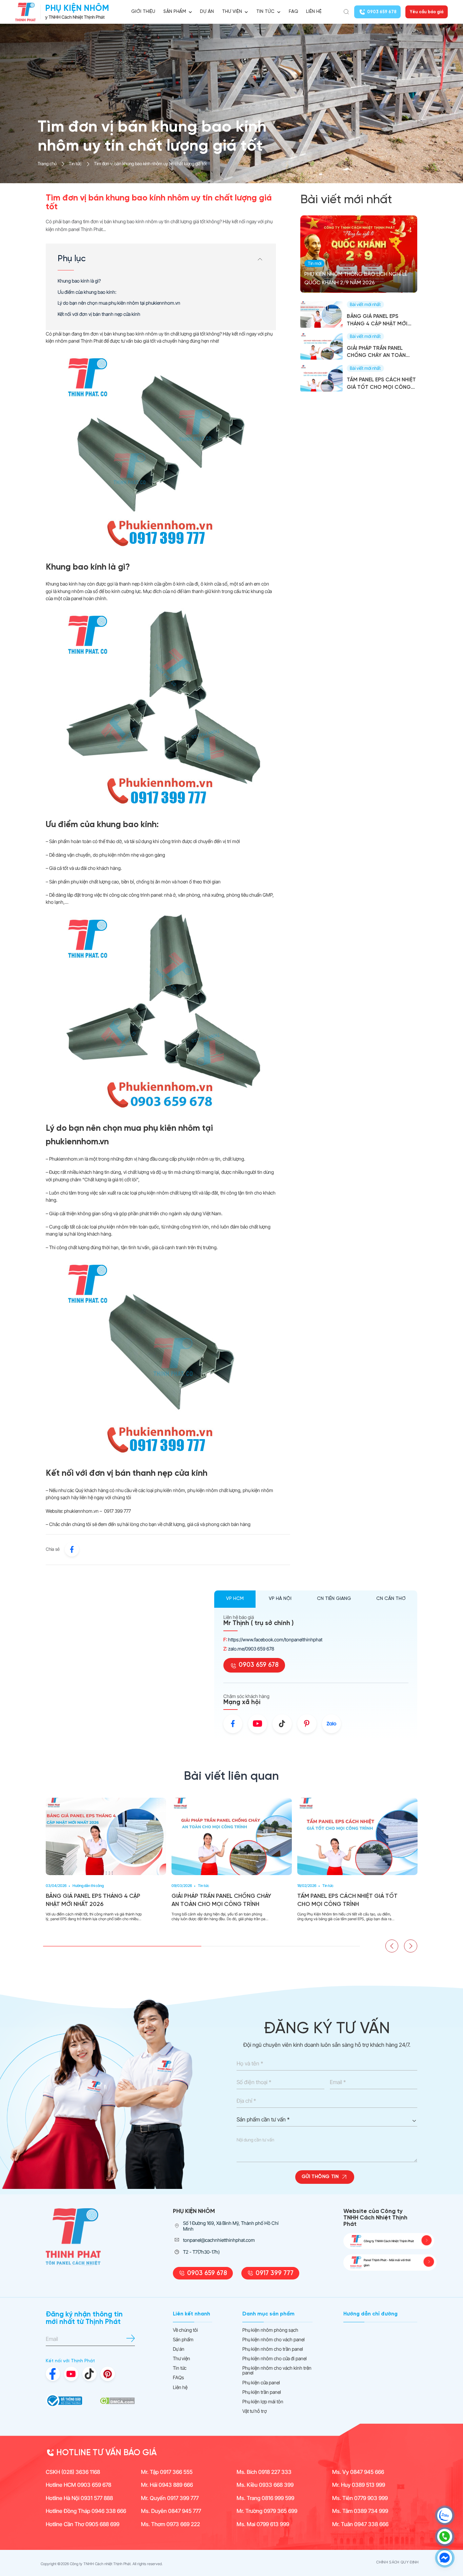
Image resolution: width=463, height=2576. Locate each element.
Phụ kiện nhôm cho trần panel (273, 2349)
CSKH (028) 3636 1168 (73, 2472)
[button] (392, 1946)
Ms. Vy (358, 2472)
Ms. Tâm (360, 2511)
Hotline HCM (78, 2485)
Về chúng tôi (185, 2330)
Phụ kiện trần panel (262, 2392)
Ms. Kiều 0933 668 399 (265, 2485)
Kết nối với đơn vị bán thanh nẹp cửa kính (99, 314)
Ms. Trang (265, 2498)
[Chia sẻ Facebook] (72, 1549)
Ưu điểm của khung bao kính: (87, 292)
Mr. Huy (359, 2485)
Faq (294, 12)
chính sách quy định (397, 2562)
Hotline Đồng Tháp (86, 2511)
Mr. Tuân (360, 2524)
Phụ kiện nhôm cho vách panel (274, 2340)
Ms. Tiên (360, 2498)
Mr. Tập (167, 2472)
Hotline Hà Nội (79, 2498)
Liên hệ (314, 12)
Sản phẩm (175, 12)
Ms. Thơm (170, 2524)
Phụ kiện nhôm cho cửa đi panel (275, 2359)
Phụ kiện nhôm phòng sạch (270, 2330)
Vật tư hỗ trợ (255, 2411)
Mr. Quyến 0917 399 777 (170, 2498)
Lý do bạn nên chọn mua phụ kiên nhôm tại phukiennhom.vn (119, 303)
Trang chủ (47, 164)
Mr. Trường (267, 2511)
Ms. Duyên (171, 2511)
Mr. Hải (167, 2485)
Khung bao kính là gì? (79, 281)
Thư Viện (232, 12)
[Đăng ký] (131, 2338)
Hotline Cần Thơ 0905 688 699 (83, 2524)
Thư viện (182, 2359)
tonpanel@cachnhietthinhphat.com (219, 2240)
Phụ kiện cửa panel (261, 2383)
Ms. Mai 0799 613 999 (263, 2524)
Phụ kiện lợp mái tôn (263, 2402)
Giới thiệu (143, 12)
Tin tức (265, 12)
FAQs (178, 2378)
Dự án (207, 12)
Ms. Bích (264, 2472)
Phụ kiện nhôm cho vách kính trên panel (277, 2370)
